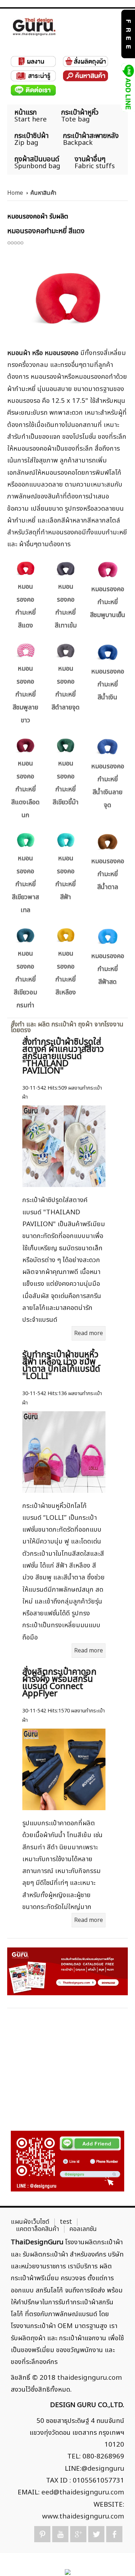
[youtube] (60, 2534)
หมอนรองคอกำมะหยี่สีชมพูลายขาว (25, 694)
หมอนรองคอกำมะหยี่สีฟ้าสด (108, 969)
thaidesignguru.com (90, 2378)
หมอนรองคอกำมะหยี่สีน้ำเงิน (108, 684)
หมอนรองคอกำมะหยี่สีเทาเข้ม (66, 606)
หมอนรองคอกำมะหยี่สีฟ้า (66, 878)
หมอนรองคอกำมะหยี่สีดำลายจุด (66, 688)
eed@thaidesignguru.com (83, 2492)
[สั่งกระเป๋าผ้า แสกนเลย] (67, 2161)
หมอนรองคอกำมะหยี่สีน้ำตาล (108, 874)
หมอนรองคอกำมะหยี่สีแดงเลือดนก (25, 789)
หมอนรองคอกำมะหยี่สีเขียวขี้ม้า (66, 783)
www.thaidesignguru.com (83, 2516)
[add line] (128, 87)
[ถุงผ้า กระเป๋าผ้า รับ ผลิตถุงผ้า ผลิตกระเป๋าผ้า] (34, 27)
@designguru (103, 2469)
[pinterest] (42, 2534)
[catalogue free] (128, 34)
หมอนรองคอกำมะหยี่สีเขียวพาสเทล (25, 884)
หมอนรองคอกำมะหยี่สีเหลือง (66, 973)
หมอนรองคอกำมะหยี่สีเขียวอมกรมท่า (25, 979)
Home (15, 193)
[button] (117, 2558)
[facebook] (114, 2534)
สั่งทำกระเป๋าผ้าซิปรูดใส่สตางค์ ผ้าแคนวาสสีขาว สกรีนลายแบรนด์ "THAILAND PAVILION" (63, 1057)
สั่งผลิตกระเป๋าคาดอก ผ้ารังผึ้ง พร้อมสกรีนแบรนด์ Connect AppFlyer (59, 1683)
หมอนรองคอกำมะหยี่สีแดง (26, 606)
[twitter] (96, 2534)
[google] (78, 2534)
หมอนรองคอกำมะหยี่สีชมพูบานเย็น (108, 602)
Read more (89, 1333)
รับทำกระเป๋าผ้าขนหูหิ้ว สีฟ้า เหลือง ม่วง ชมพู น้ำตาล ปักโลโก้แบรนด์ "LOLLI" (61, 1366)
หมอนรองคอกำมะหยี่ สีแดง (46, 231)
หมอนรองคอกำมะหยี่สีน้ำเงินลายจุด (108, 786)
